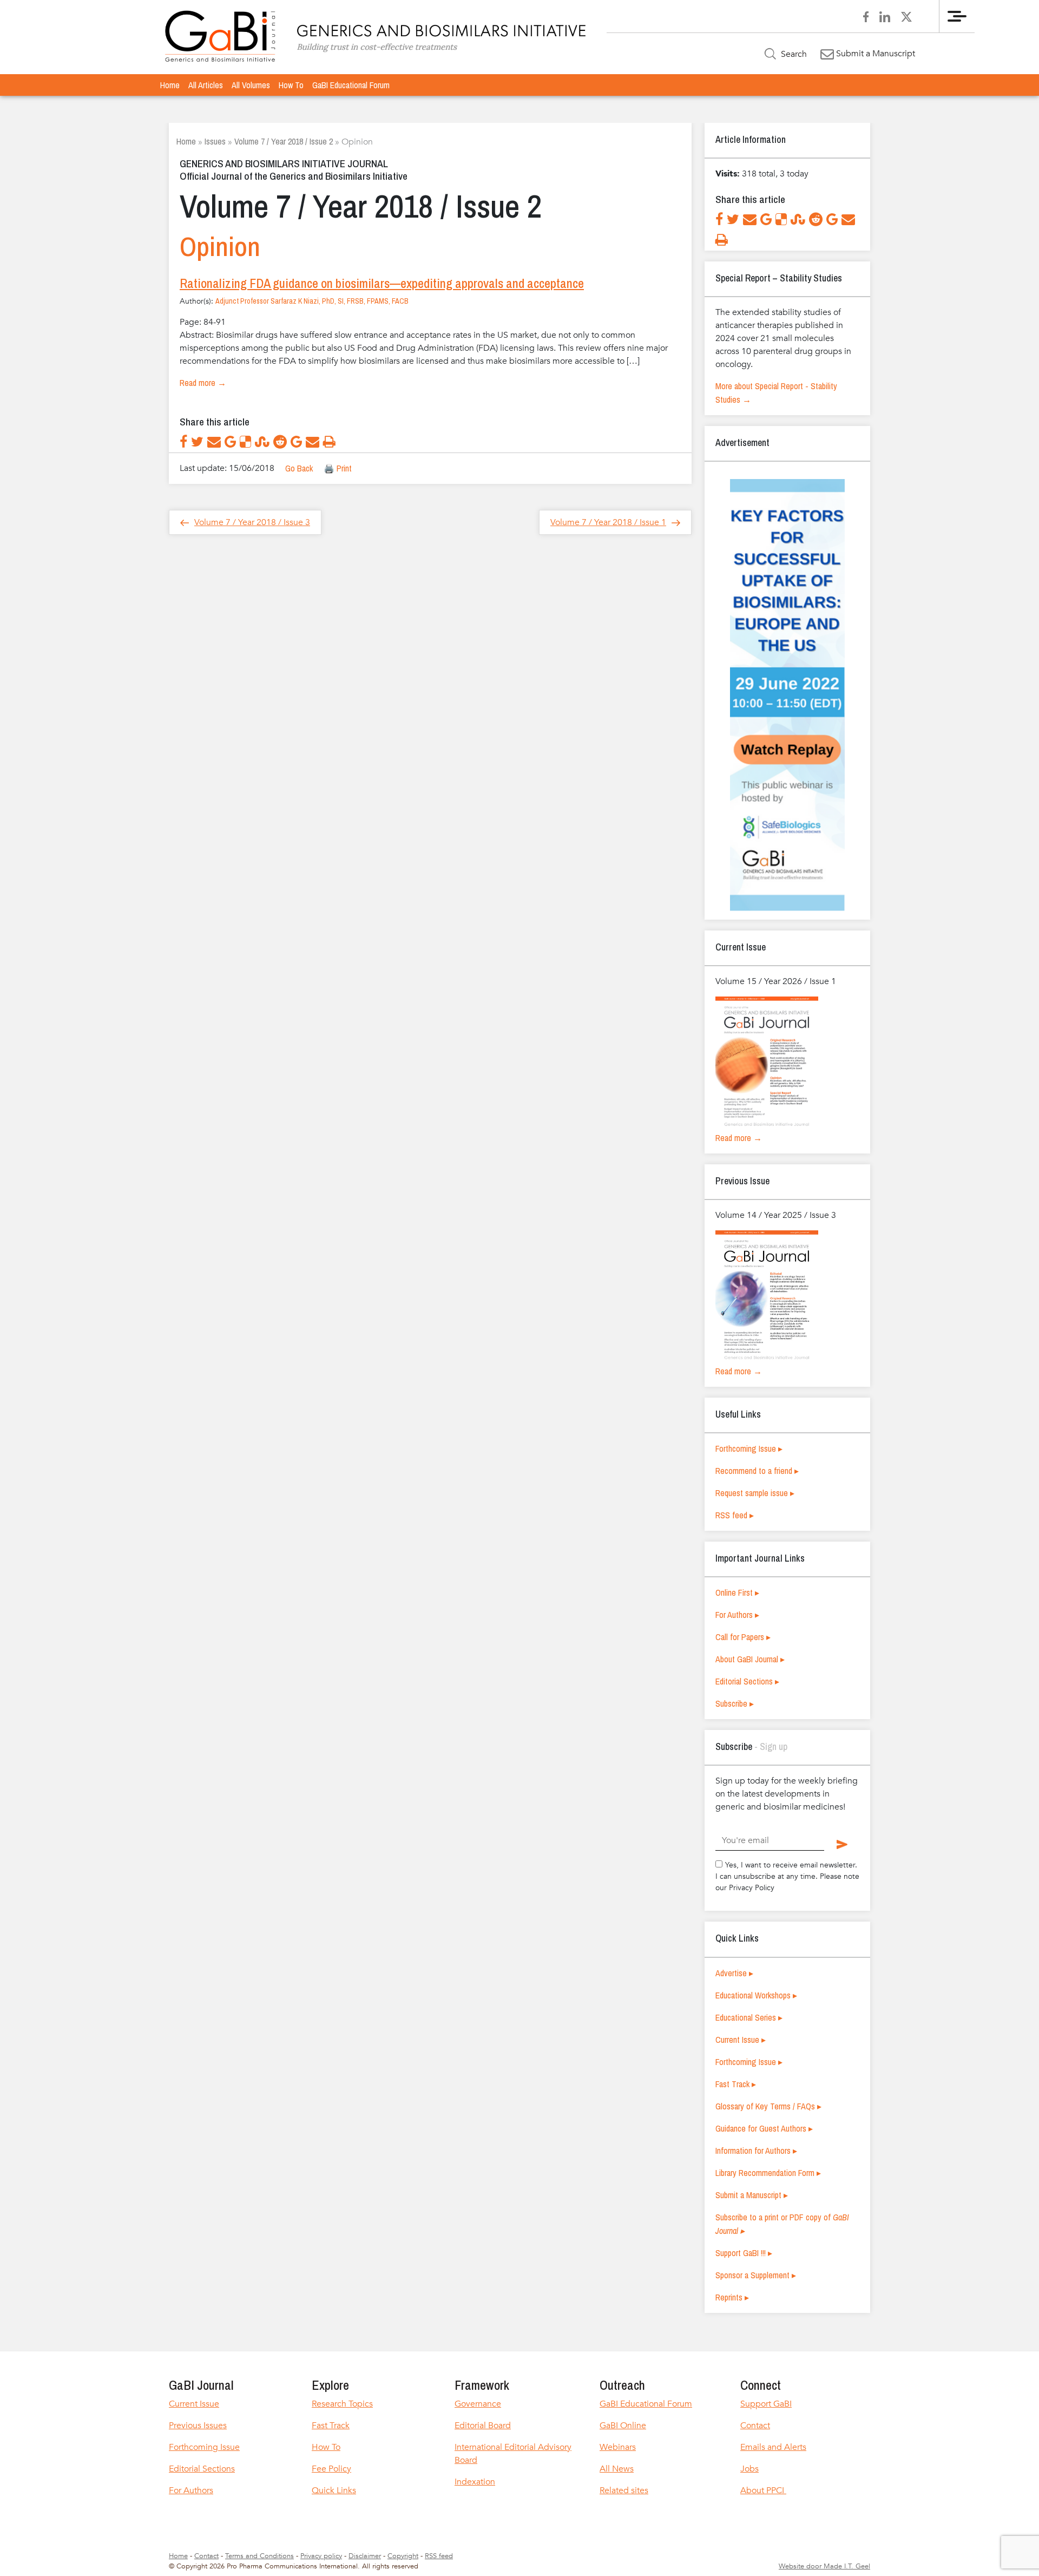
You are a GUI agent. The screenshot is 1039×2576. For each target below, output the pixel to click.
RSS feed (439, 2556)
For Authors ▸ (737, 1615)
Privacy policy (321, 2556)
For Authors (191, 2490)
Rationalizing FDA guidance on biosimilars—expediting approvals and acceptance (382, 283)
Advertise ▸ (734, 1973)
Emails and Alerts (773, 2447)
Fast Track (331, 2426)
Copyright (403, 2556)
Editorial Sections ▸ (747, 1681)
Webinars (618, 2447)
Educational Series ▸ (749, 2017)
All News (617, 2469)
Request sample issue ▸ (755, 1493)
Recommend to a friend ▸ (757, 1471)
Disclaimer (365, 2556)
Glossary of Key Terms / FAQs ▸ (768, 2106)
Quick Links (334, 2490)
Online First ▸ (737, 1592)
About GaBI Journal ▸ (750, 1659)
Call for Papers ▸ (743, 1637)
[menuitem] (170, 85)
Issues (215, 141)
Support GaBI (766, 2404)
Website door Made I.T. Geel (824, 2566)
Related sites (624, 2490)
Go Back (299, 468)
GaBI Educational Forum (351, 85)
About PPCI (763, 2490)
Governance (478, 2404)
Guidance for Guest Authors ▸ (764, 2128)
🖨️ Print (338, 468)
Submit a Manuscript (874, 54)
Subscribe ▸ (735, 1703)
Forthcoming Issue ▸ (749, 1448)
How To (291, 85)
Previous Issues (198, 2426)
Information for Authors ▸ (756, 2151)
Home (170, 85)
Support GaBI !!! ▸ (744, 2253)
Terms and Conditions (259, 2556)
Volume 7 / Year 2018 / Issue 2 (284, 141)
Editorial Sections (202, 2469)
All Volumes (251, 85)
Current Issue (194, 2404)
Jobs (749, 2469)
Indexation (475, 2482)
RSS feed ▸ (735, 1515)
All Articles (206, 85)
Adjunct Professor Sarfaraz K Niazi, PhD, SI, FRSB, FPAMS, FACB (312, 301)
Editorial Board (483, 2426)
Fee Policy (331, 2469)
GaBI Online (623, 2426)
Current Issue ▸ (741, 2040)
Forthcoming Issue (204, 2447)
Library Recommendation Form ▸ (768, 2173)
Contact (755, 2426)
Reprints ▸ (732, 2297)
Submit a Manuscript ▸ (752, 2195)
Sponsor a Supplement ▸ (756, 2275)
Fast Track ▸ (736, 2084)
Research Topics (342, 2404)
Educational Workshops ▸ (756, 1995)
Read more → (203, 383)
